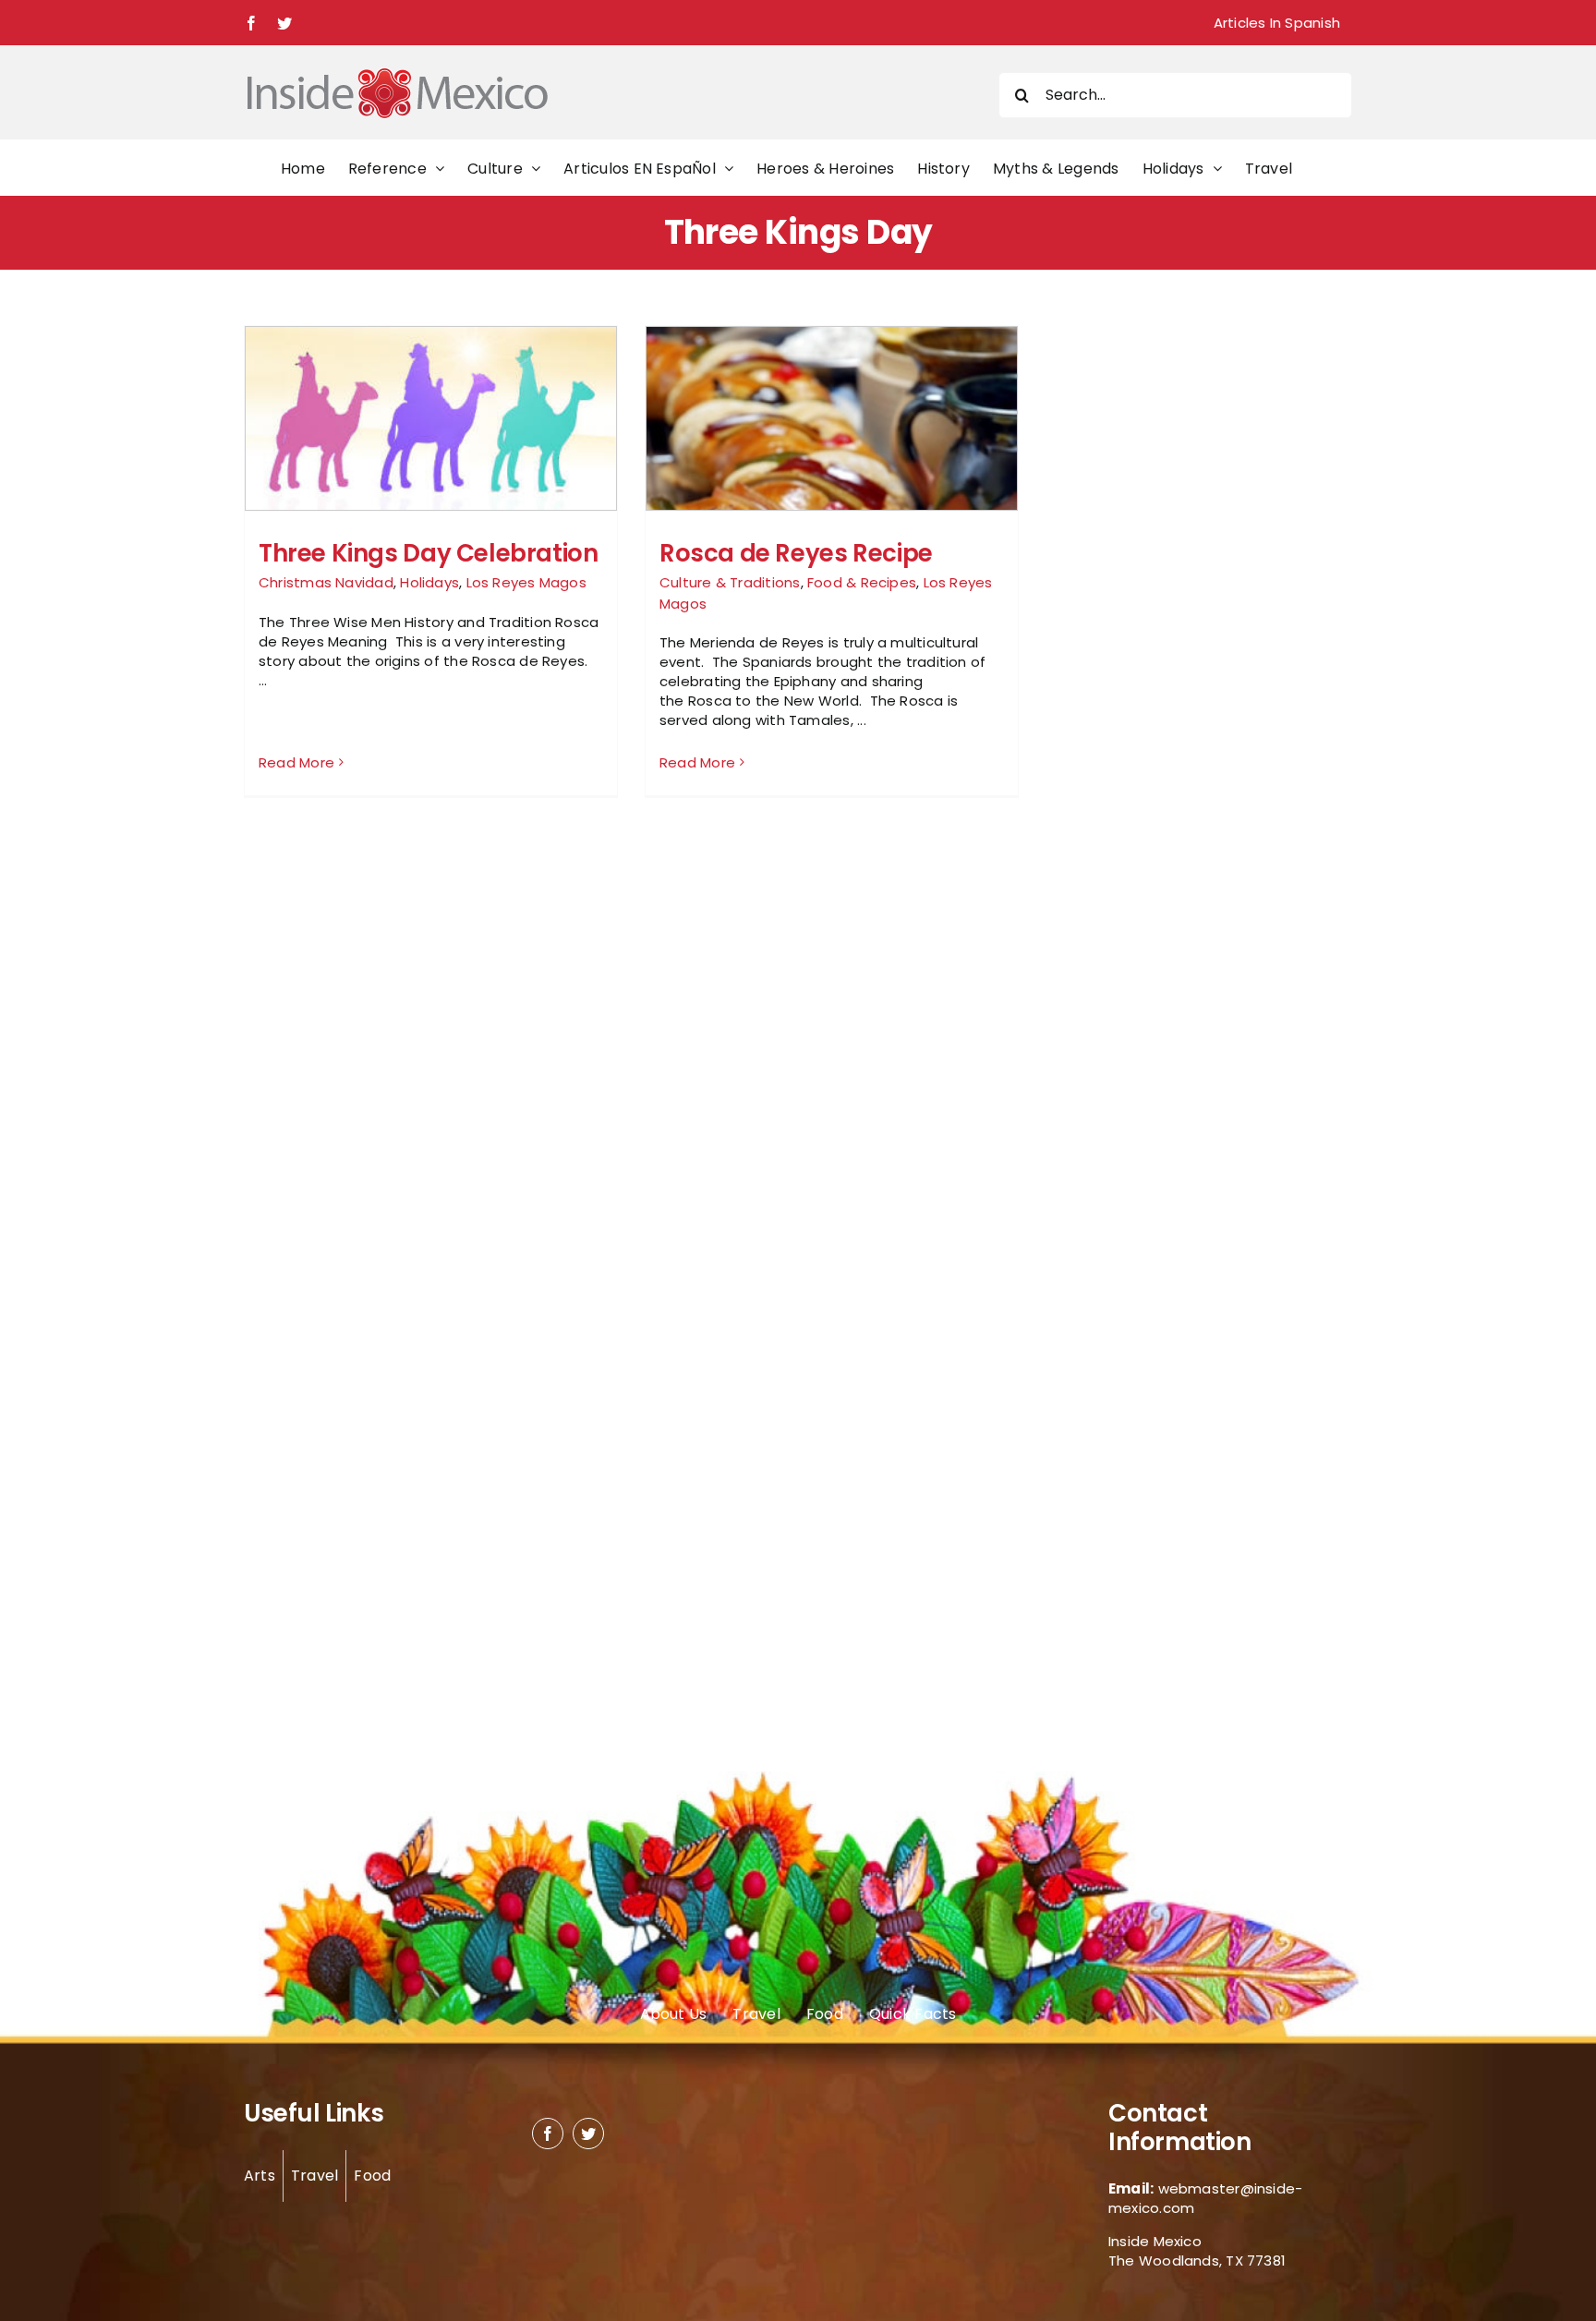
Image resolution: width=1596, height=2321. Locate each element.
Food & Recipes (862, 582)
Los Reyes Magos (526, 582)
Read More (296, 762)
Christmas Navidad (326, 582)
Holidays (429, 582)
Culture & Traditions (730, 582)
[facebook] (548, 2134)
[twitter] (588, 2134)
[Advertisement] (1160, 602)
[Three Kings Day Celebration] (431, 486)
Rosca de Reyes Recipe (796, 553)
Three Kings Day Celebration (428, 553)
